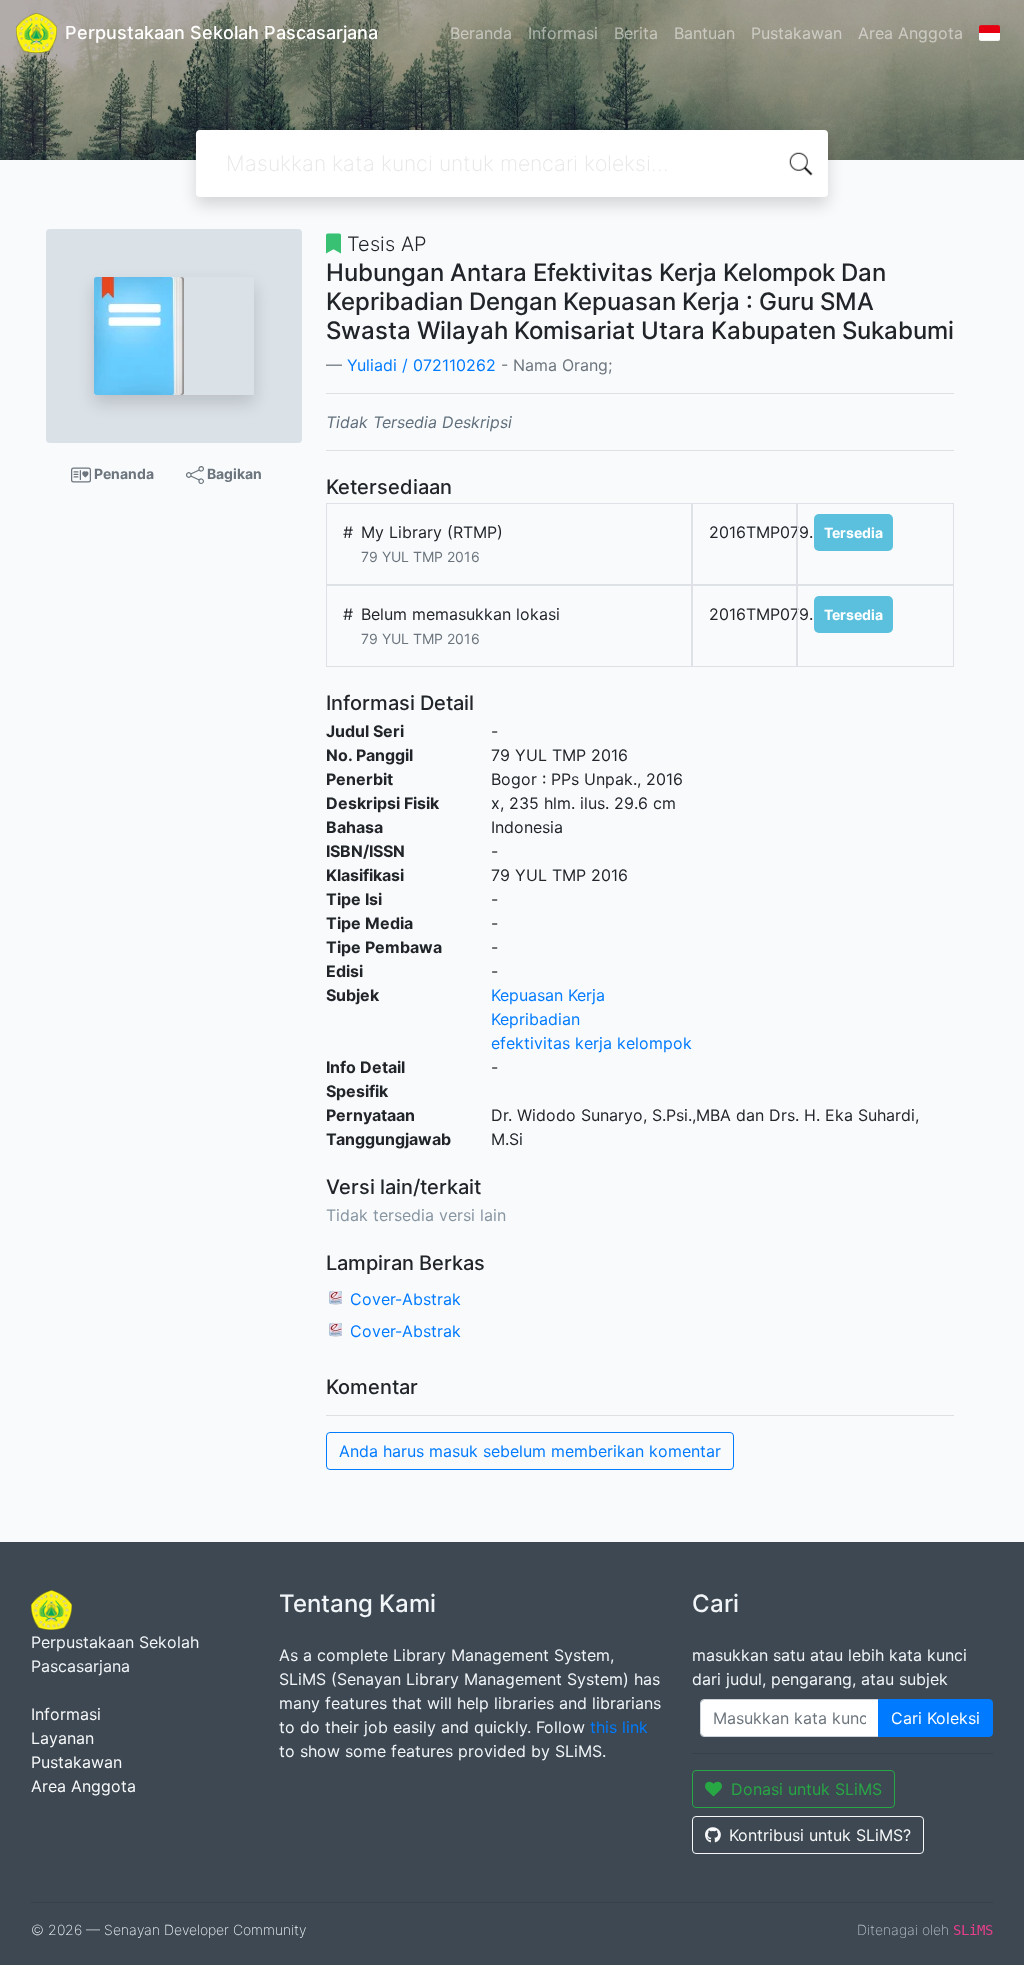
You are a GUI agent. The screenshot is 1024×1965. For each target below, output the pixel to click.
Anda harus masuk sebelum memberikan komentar (530, 1451)
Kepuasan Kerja (548, 995)
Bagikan (233, 473)
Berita (636, 33)
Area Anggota (910, 33)
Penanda (122, 473)
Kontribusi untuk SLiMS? (820, 1835)
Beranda (481, 33)
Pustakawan (796, 33)
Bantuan (704, 33)
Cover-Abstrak (405, 1299)
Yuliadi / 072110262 (421, 365)
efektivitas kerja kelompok (591, 1043)
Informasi (563, 33)
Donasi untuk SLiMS (806, 1789)
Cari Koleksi (935, 1718)
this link (619, 1727)
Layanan (62, 1738)
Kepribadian (535, 1019)
